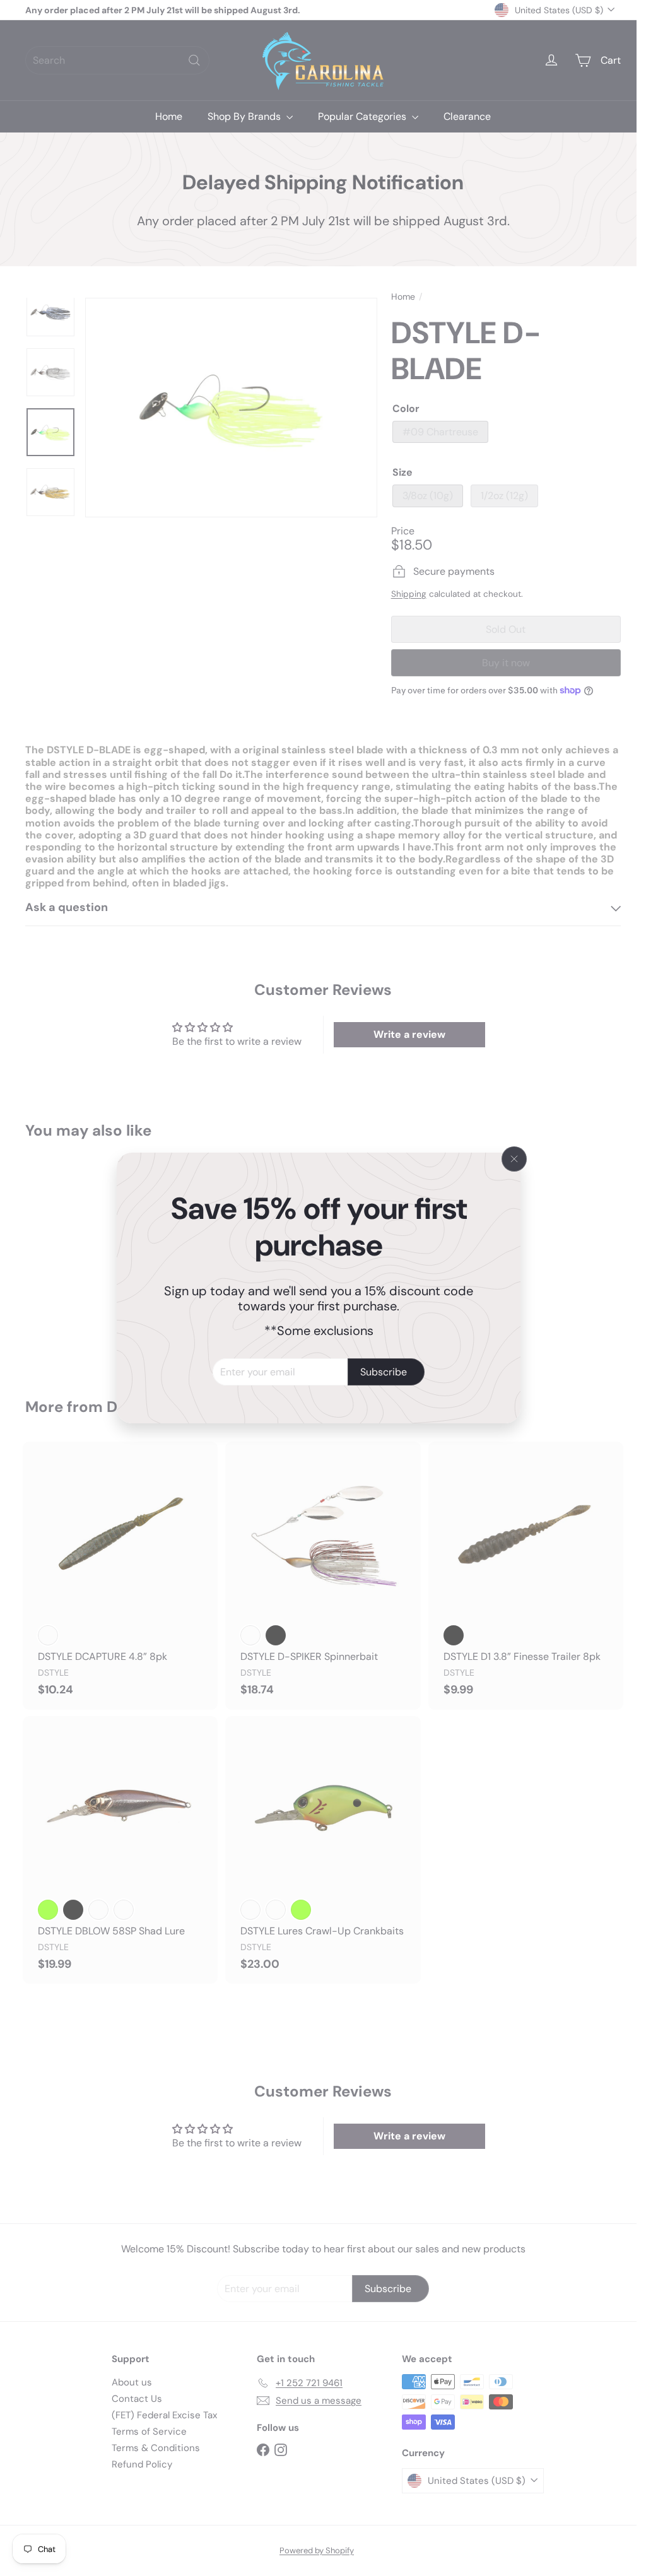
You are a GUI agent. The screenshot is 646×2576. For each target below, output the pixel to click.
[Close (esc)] (514, 1159)
